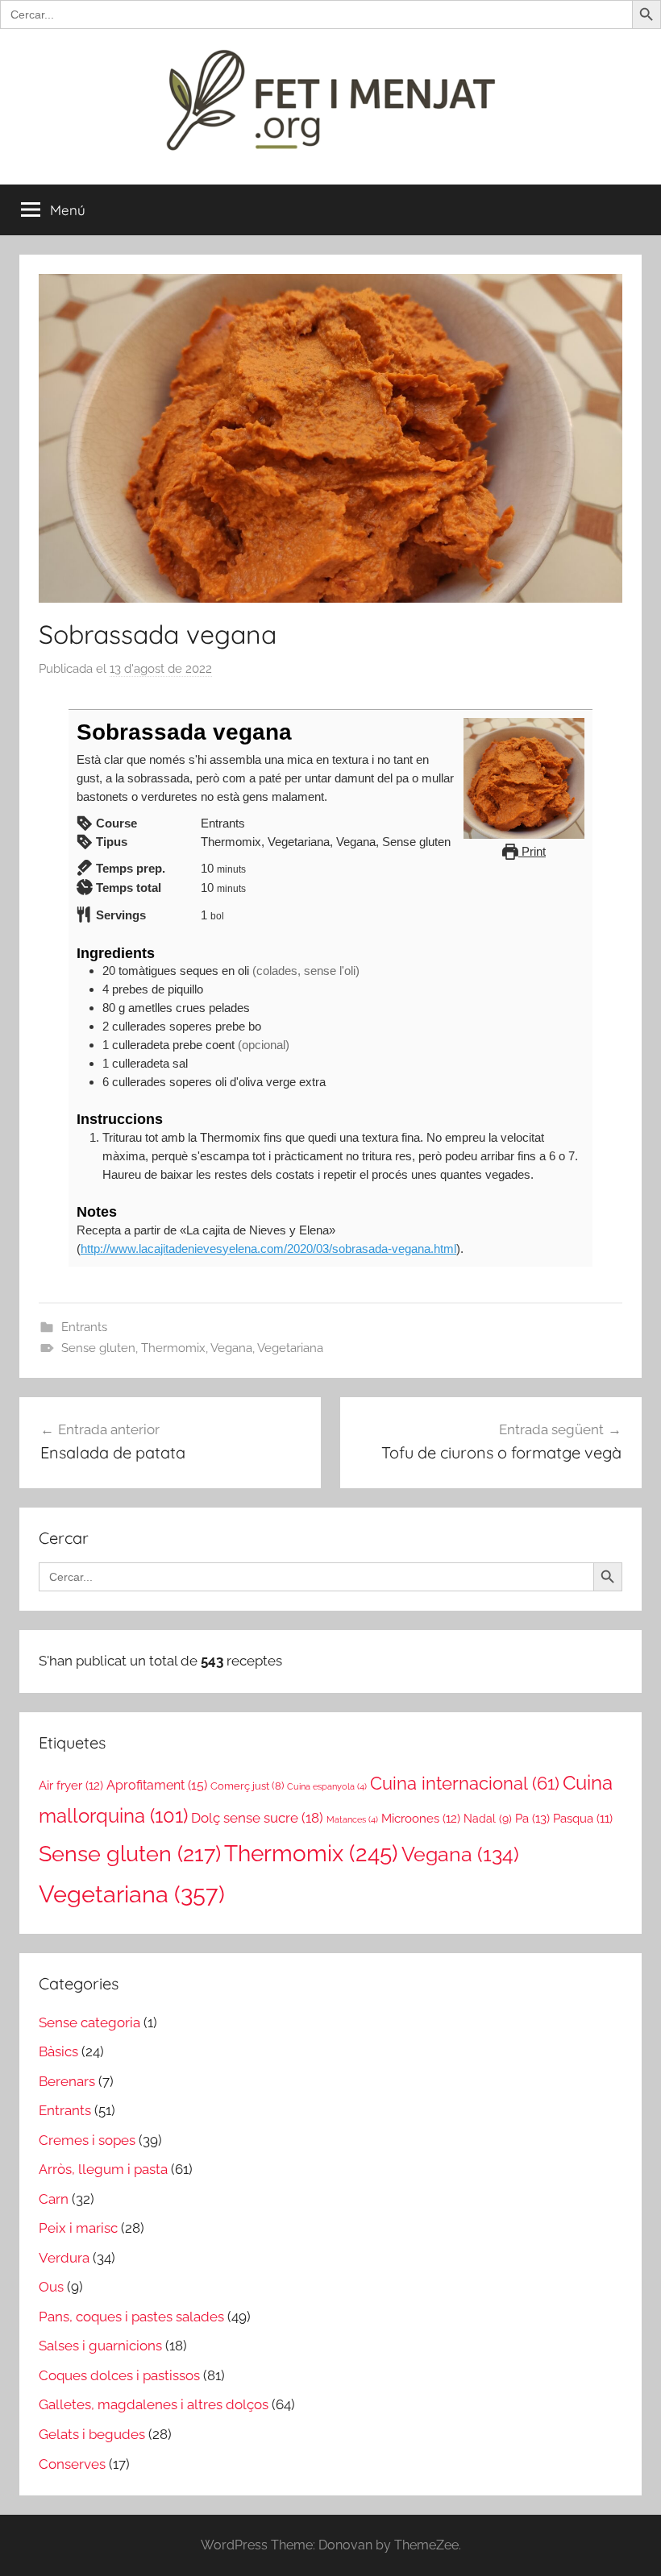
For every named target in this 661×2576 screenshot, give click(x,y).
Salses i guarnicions (100, 2346)
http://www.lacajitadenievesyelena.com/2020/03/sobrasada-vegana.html (268, 1249)
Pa (532, 1819)
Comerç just (247, 1786)
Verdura (64, 2258)
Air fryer (71, 1785)
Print (532, 851)
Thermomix (173, 1348)
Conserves (72, 2464)
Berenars (67, 2081)
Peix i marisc (78, 2228)
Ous (51, 2287)
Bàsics (58, 2051)
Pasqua (583, 1818)
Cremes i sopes (87, 2140)
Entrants (84, 1327)
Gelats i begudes (92, 2434)
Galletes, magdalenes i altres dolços (154, 2404)
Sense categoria (89, 2022)
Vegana (231, 1348)
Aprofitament (157, 1785)
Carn (54, 2199)
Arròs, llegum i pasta (103, 2169)
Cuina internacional (465, 1784)
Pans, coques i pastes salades (131, 2317)
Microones (421, 1818)
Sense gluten (98, 1348)
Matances (352, 1819)
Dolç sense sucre (257, 1818)
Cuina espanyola (327, 1786)
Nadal (488, 1819)
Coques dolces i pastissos (119, 2375)
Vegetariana (290, 1348)
